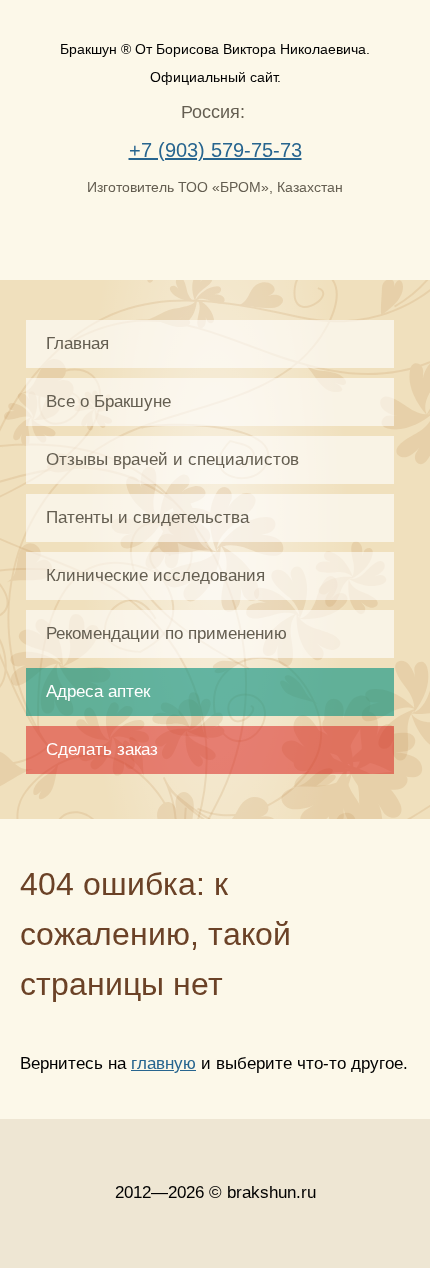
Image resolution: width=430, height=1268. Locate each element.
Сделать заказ (102, 749)
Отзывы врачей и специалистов (172, 459)
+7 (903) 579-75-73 (215, 150)
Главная (77, 343)
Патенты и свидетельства (147, 517)
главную (163, 1063)
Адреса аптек (98, 691)
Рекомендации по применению (166, 633)
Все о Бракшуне (108, 401)
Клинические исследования (155, 575)
